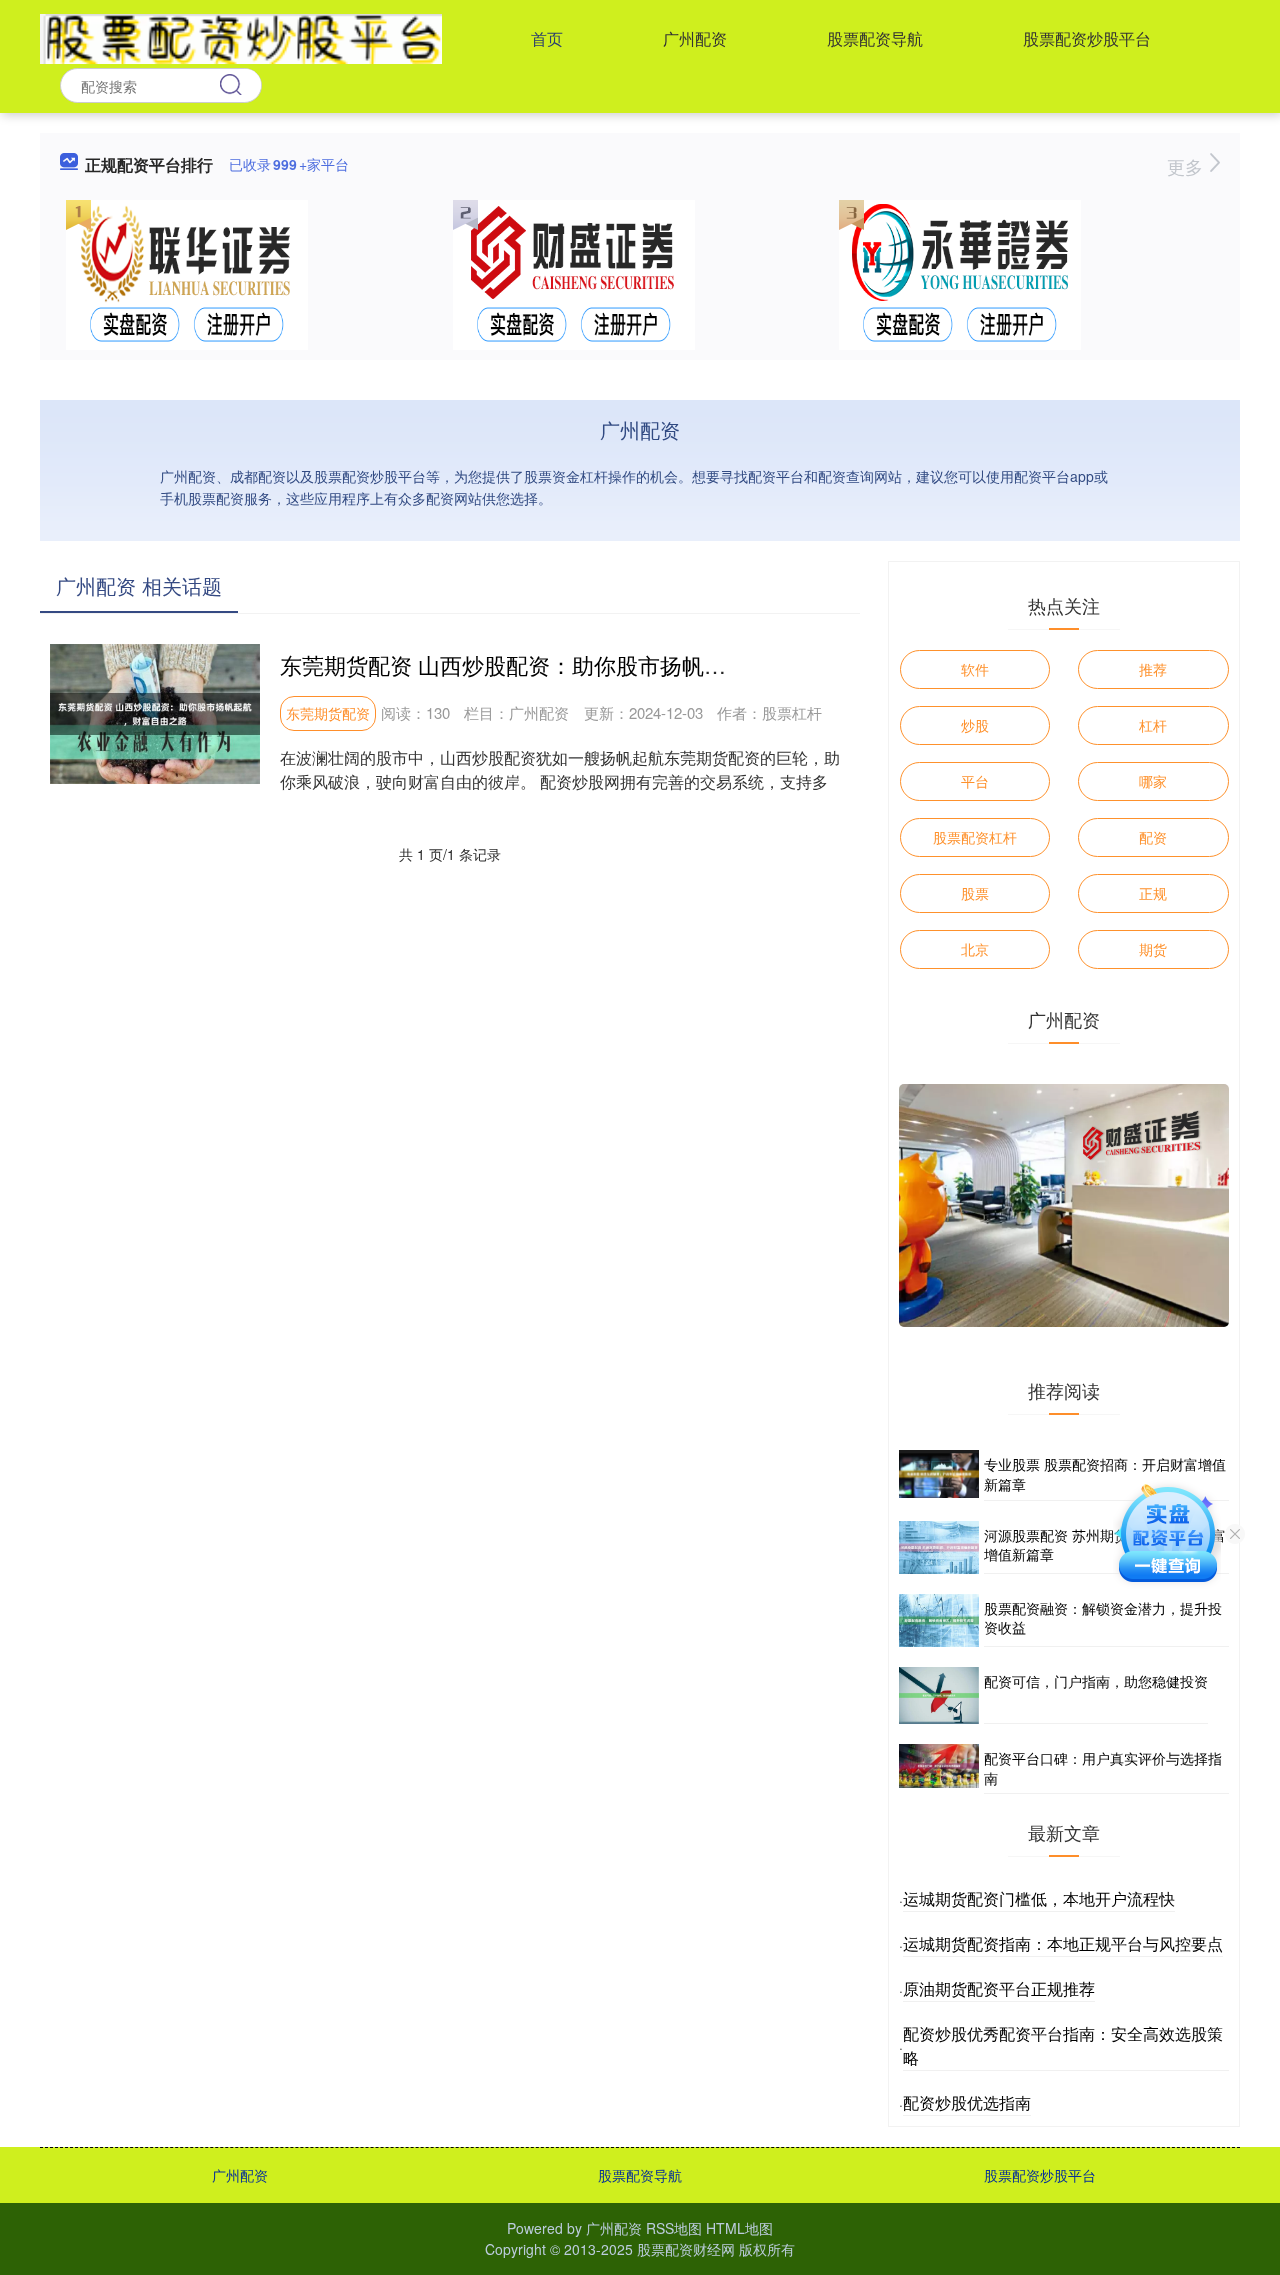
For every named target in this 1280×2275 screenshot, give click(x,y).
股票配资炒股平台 (1087, 38)
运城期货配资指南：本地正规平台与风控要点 (1063, 1943)
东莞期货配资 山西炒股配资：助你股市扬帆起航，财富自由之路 (591, 664)
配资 (1153, 837)
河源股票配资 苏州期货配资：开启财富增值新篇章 (1105, 1545)
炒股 (975, 725)
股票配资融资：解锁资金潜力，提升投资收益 (1103, 1618)
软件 (975, 669)
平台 (975, 781)
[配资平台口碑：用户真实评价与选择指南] (939, 1769)
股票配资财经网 (686, 2249)
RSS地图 (674, 2228)
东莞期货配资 (328, 713)
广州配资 (695, 38)
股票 (975, 893)
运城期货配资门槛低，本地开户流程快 (1039, 1898)
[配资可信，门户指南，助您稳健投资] (939, 1695)
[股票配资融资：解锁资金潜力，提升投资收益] (939, 1620)
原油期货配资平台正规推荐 (999, 1988)
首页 (547, 38)
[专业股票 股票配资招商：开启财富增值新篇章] (939, 1475)
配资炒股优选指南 (967, 2102)
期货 (1153, 949)
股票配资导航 (875, 38)
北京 (975, 949)
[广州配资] (241, 37)
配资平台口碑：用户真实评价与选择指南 (1103, 1768)
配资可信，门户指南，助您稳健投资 (1096, 1681)
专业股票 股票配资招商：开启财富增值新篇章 (1105, 1474)
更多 (1187, 166)
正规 (1153, 893)
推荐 (1153, 669)
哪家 (1153, 781)
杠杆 (1153, 725)
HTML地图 (739, 2228)
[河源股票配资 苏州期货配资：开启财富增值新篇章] (939, 1547)
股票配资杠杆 (975, 837)
